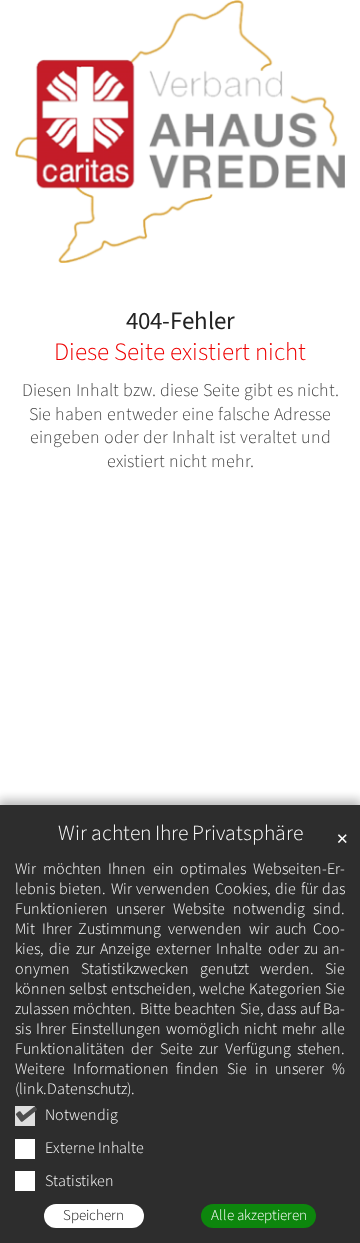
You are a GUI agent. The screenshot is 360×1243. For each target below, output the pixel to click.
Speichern (93, 1215)
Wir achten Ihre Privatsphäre (180, 833)
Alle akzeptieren (259, 1215)
